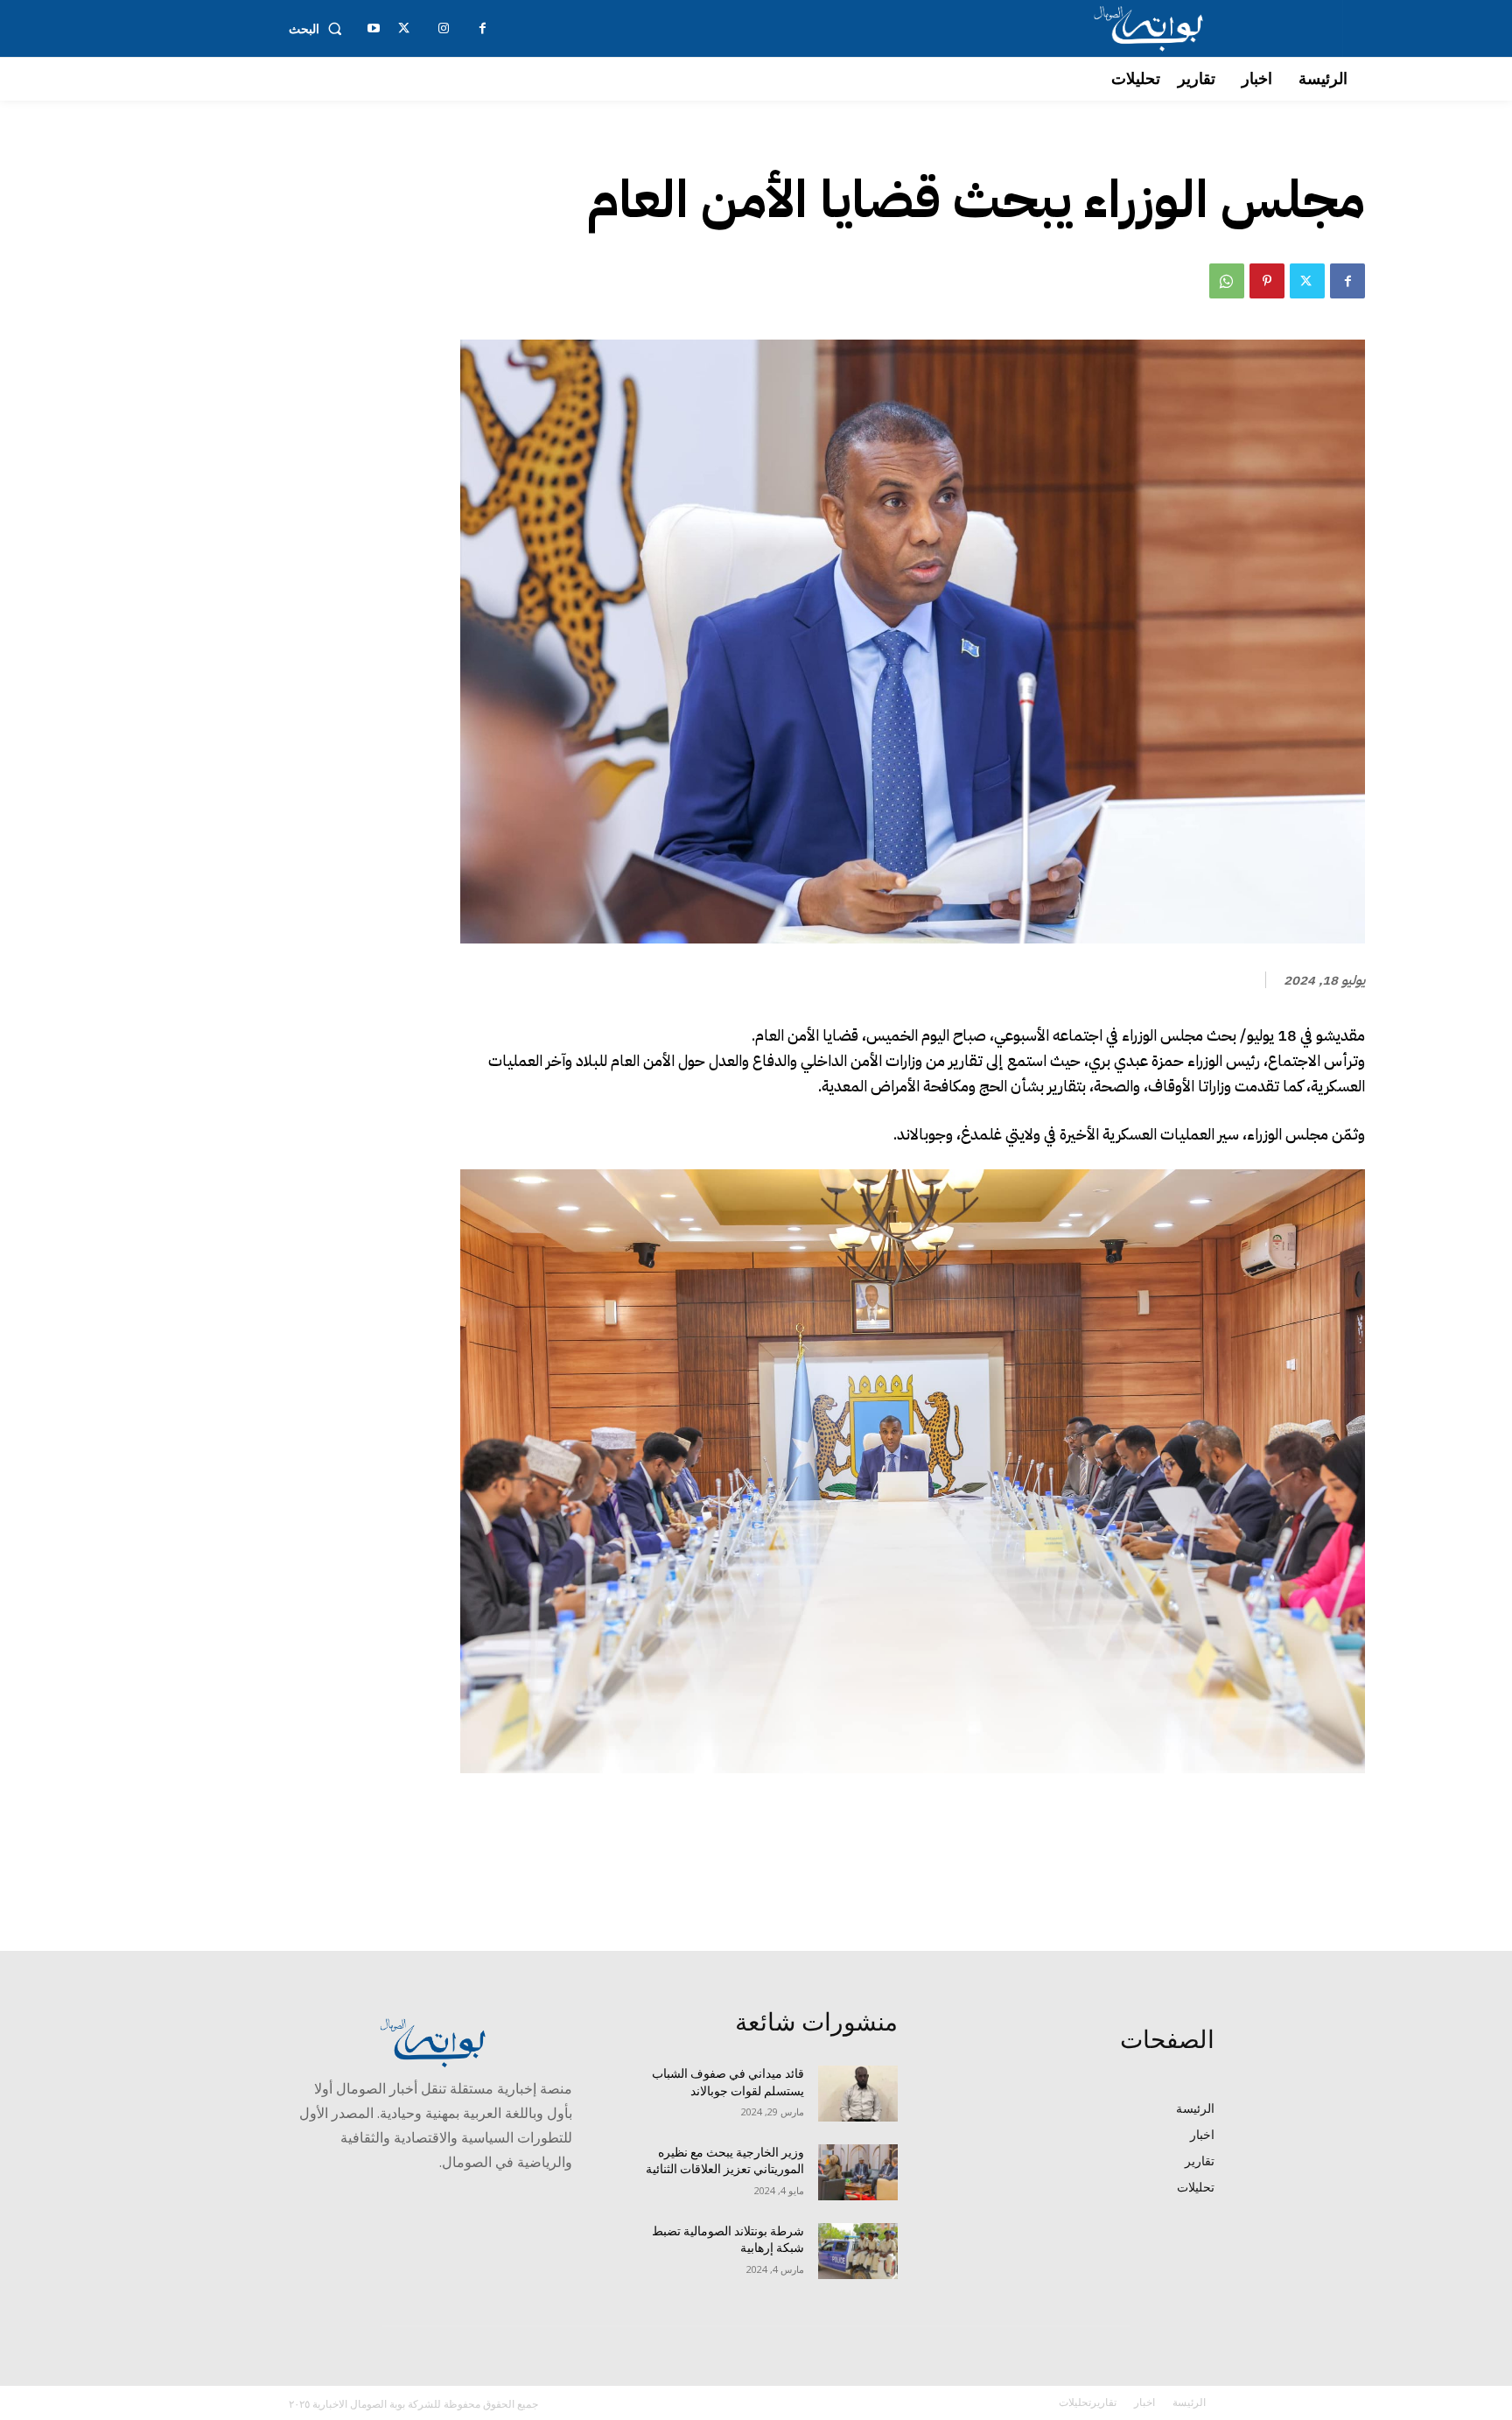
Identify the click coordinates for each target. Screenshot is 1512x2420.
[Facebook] (1347, 281)
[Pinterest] (1267, 281)
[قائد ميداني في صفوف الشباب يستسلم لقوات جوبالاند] (858, 2094)
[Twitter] (1307, 281)
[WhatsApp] (1227, 281)
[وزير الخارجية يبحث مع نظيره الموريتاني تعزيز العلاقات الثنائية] (858, 2172)
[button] (319, 29)
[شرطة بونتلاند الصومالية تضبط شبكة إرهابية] (858, 2251)
